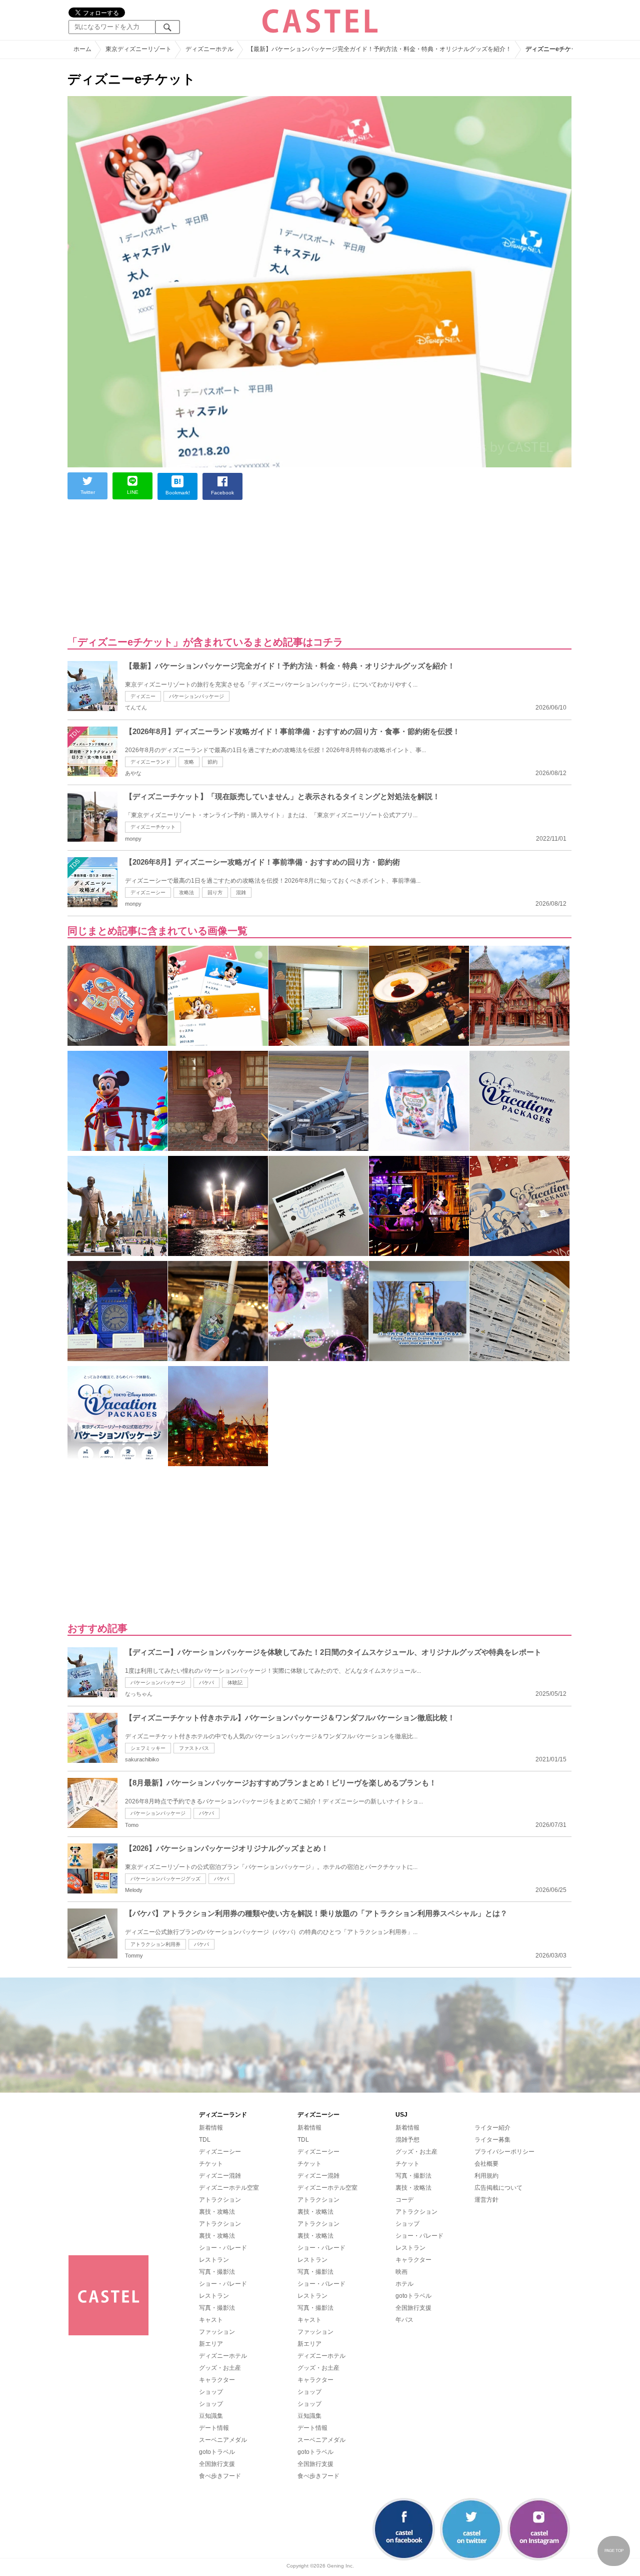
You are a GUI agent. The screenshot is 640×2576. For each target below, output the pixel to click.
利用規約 (486, 2176)
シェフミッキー (148, 1748)
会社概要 (486, 2164)
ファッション (217, 2332)
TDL (205, 2140)
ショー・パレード (223, 2248)
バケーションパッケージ (196, 696)
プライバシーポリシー (504, 2152)
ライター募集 (492, 2140)
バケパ (206, 1683)
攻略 (189, 762)
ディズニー (143, 696)
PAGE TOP (614, 2551)
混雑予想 (407, 2140)
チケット (211, 2164)
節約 (212, 762)
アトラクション (220, 2200)
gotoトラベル (217, 2452)
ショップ (211, 2392)
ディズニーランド (150, 762)
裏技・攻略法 (217, 2212)
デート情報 (214, 2428)
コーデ (404, 2200)
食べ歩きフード (220, 2476)
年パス (404, 2320)
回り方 (215, 892)
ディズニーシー (148, 892)
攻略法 (186, 892)
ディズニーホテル (223, 2356)
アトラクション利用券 (155, 1944)
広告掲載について (498, 2188)
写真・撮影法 (217, 2272)
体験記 (235, 1683)
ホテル (404, 2284)
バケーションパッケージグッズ (165, 1879)
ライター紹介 (492, 2128)
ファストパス (194, 1748)
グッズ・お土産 (220, 2368)
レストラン (214, 2260)
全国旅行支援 (217, 2464)
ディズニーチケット (153, 827)
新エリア (211, 2344)
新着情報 (211, 2128)
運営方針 (486, 2200)
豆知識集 (211, 2416)
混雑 (241, 892)
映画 (401, 2272)
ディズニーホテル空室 (229, 2188)
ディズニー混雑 (220, 2176)
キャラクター (217, 2380)
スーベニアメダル (223, 2440)
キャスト (211, 2320)
